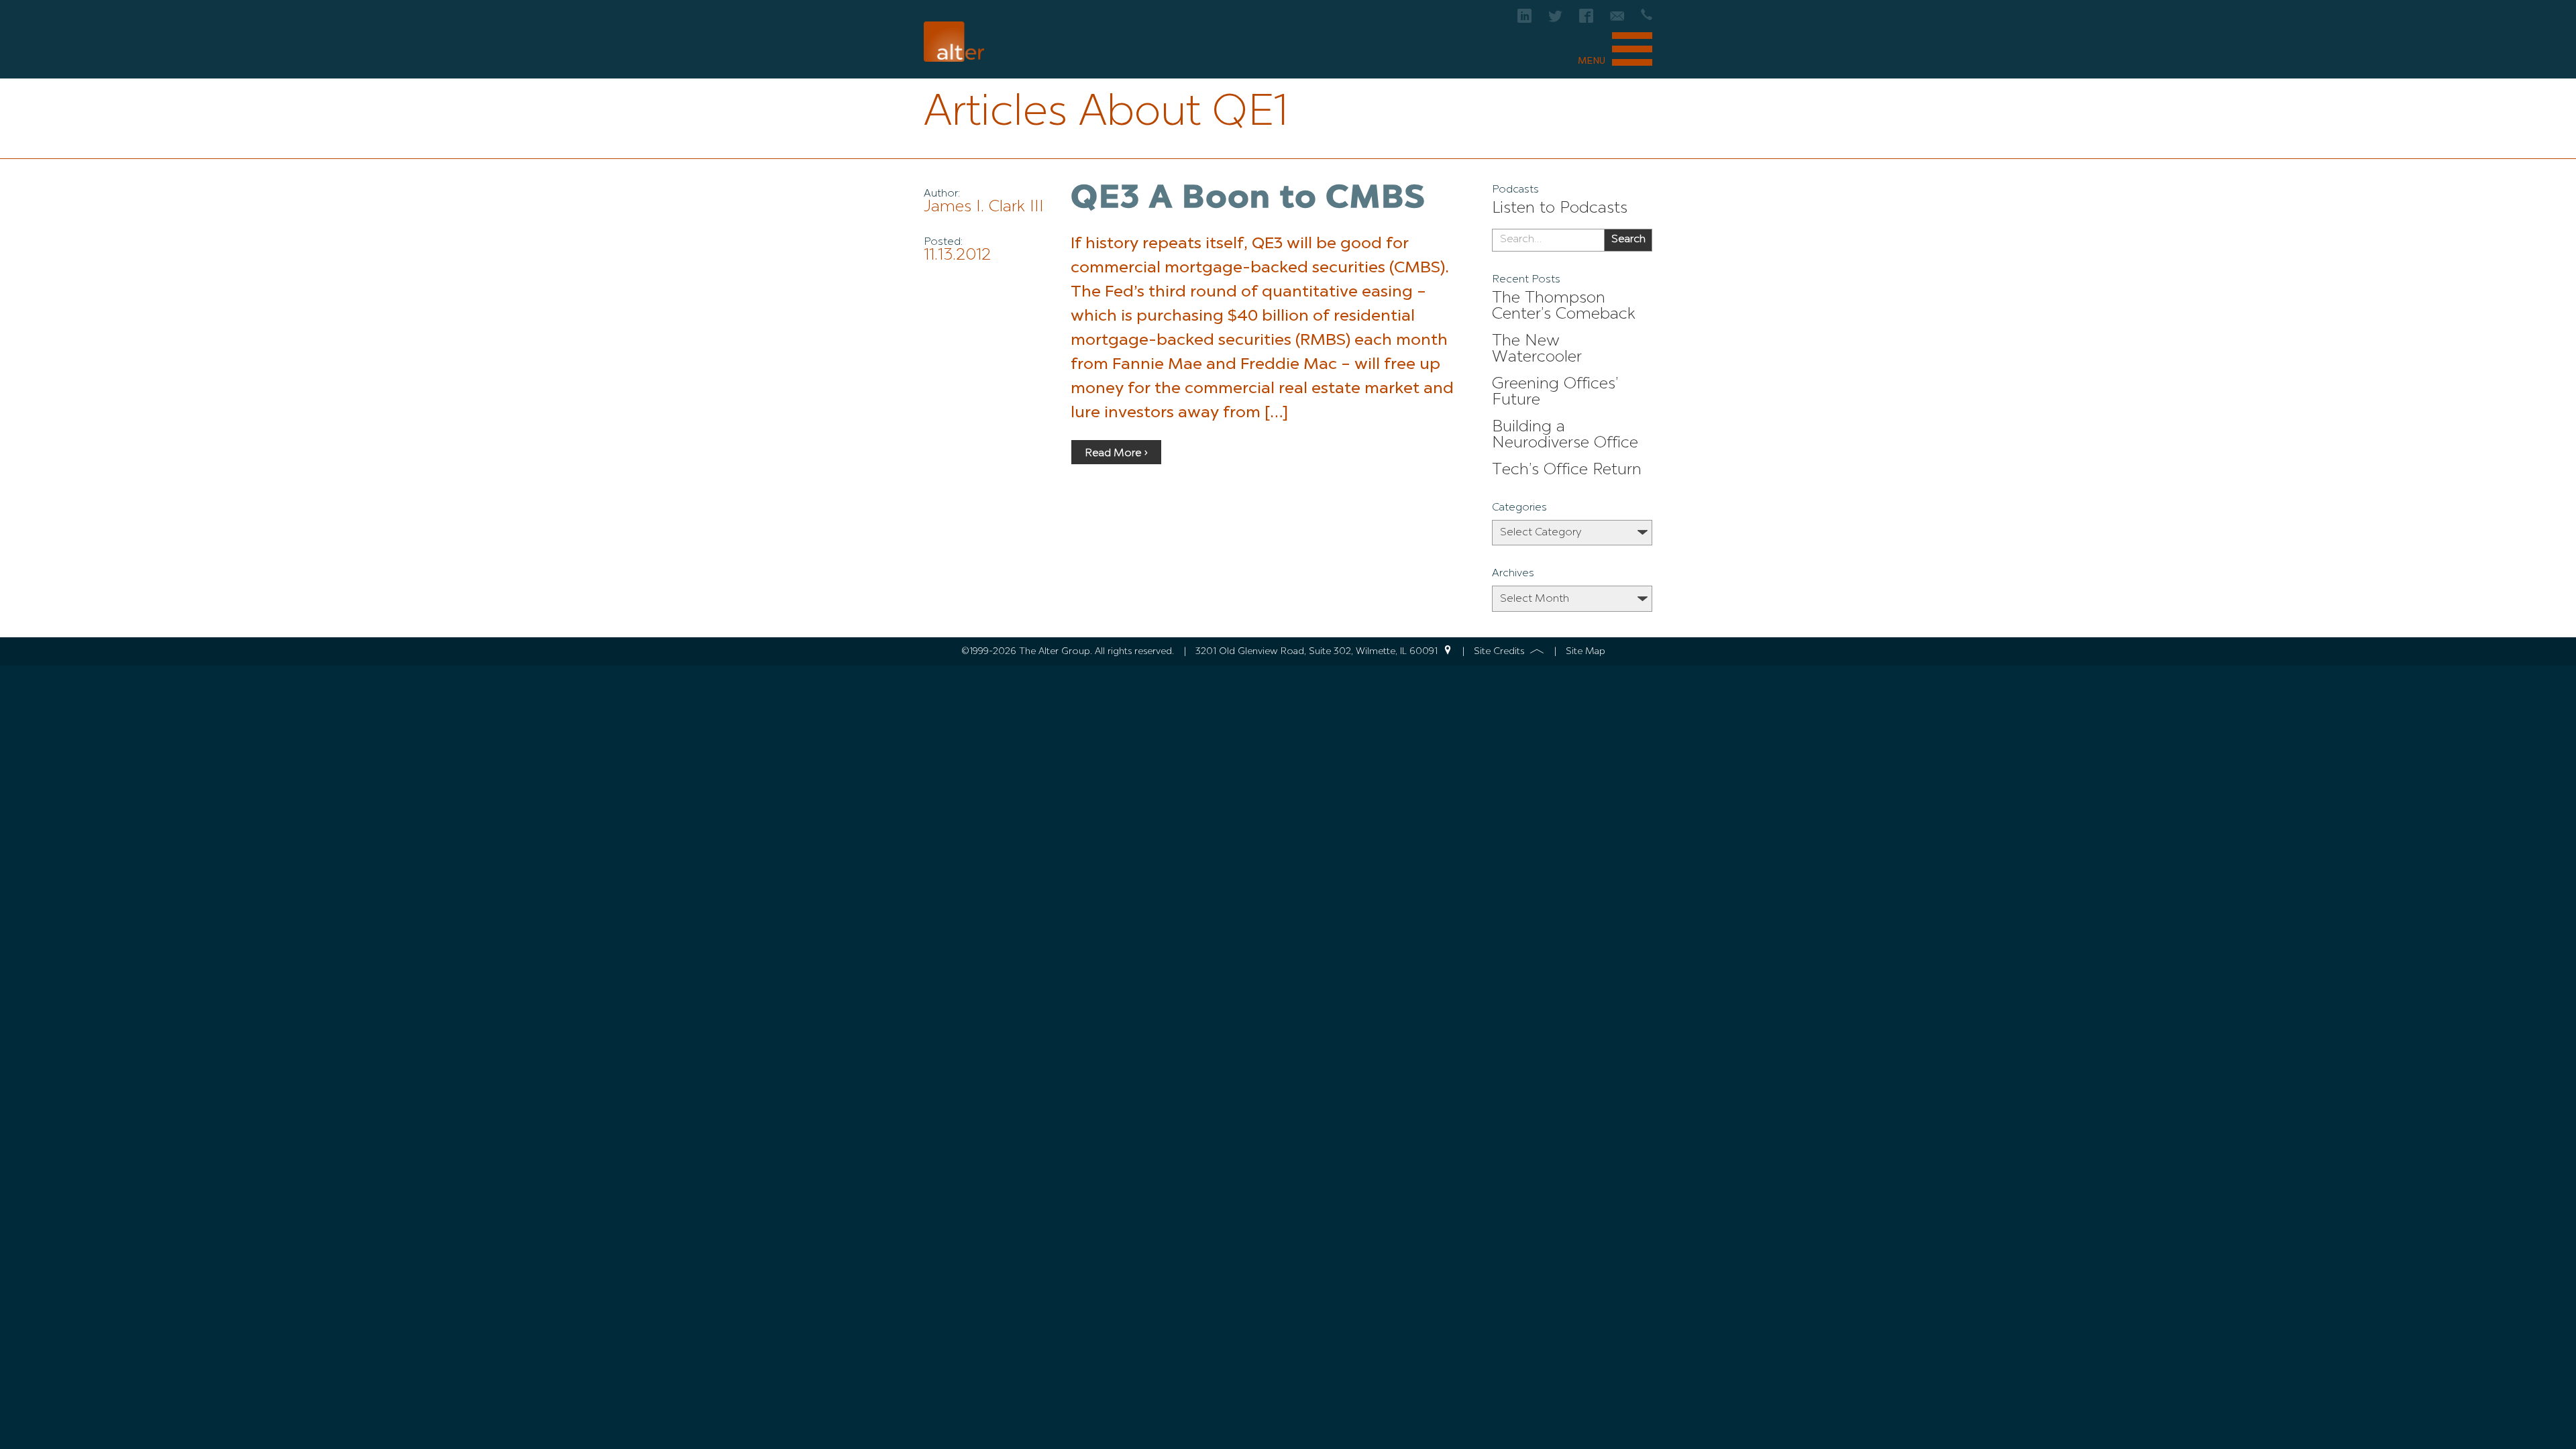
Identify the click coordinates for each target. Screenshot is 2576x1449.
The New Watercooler (1537, 350)
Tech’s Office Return (1567, 470)
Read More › (1116, 453)
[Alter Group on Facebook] (1586, 20)
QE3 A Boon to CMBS (1248, 199)
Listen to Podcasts (1560, 209)
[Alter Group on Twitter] (1555, 20)
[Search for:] (1548, 240)
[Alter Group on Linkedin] (1524, 20)
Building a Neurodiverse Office (1565, 435)
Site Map (1586, 651)
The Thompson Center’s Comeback (1564, 307)
